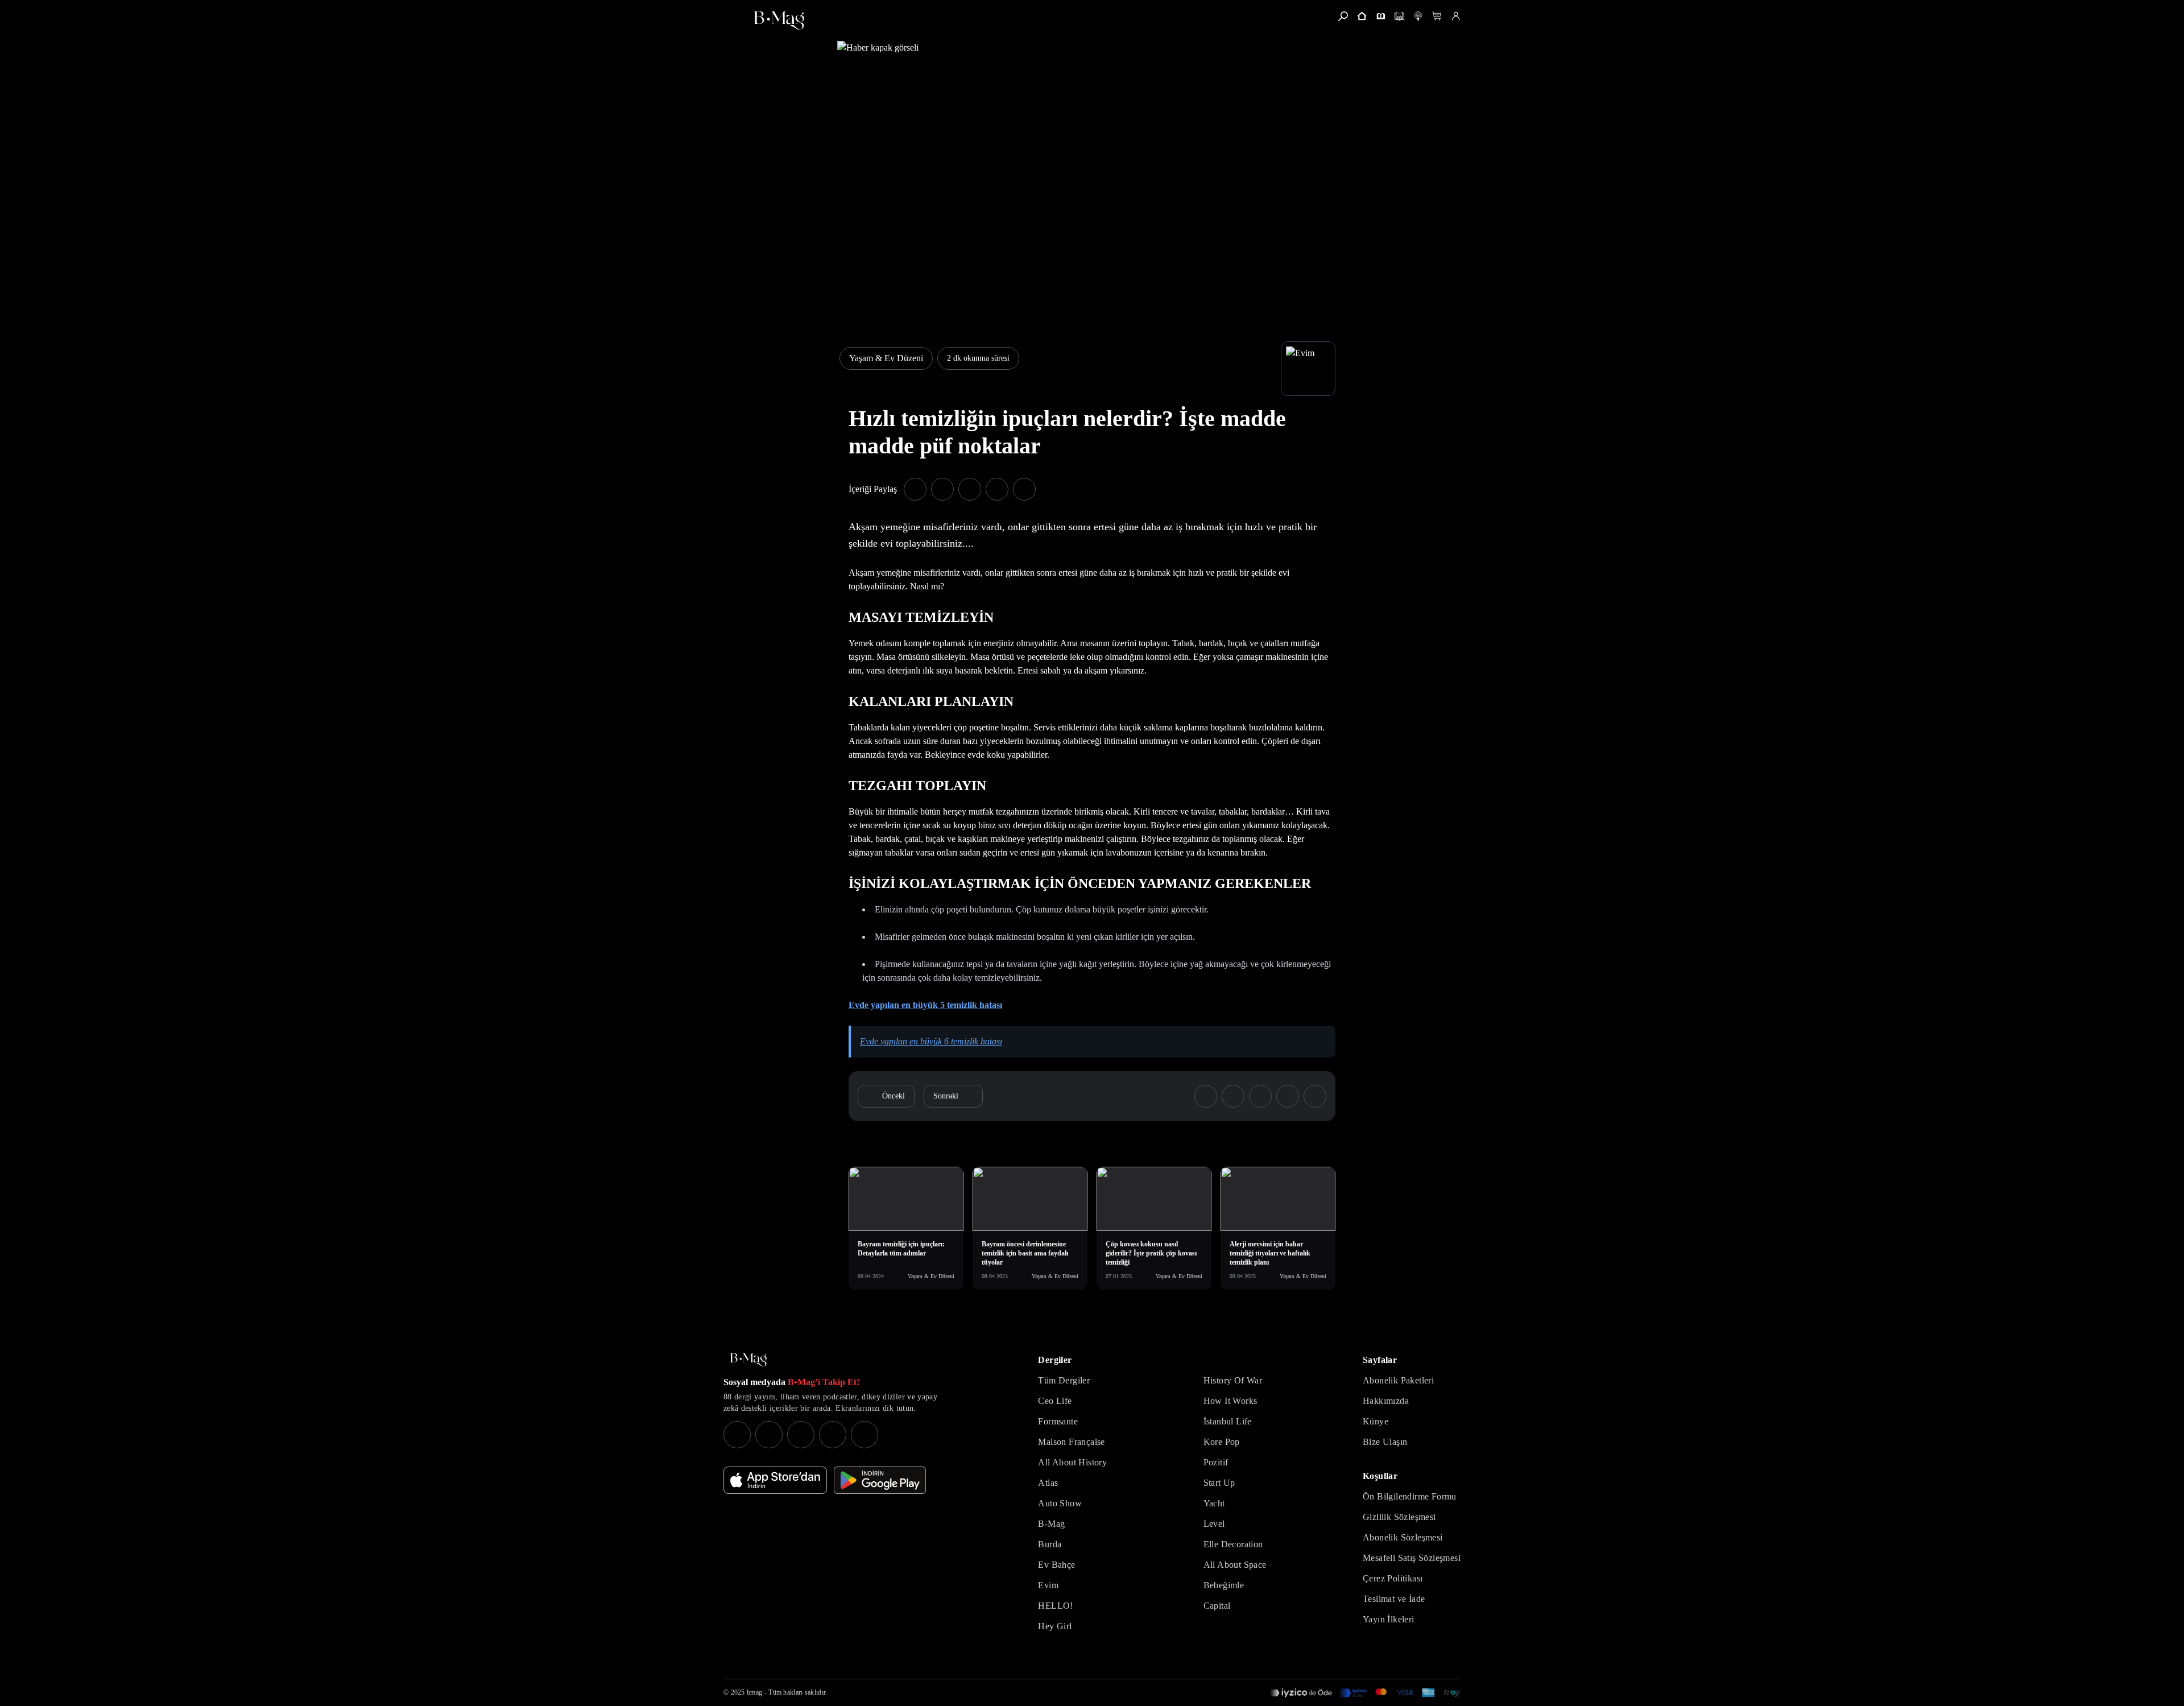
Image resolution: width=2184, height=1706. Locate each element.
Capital (1217, 1606)
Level (1214, 1524)
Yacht (1214, 1503)
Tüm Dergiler (1064, 1380)
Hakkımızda (1386, 1401)
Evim (1048, 1585)
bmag (754, 1692)
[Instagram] (737, 1435)
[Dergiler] (1381, 16)
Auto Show (1060, 1503)
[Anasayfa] (1362, 16)
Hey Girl (1055, 1626)
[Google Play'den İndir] (880, 1480)
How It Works (1230, 1401)
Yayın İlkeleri (1389, 1619)
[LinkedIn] (833, 1435)
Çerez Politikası (1393, 1578)
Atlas (1048, 1483)
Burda (1050, 1544)
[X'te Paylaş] (942, 489)
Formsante (1058, 1421)
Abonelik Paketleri (1398, 1380)
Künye (1376, 1421)
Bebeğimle (1224, 1585)
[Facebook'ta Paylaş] (915, 489)
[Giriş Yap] (1456, 16)
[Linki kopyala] (1024, 489)
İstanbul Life (1228, 1421)
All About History (1072, 1462)
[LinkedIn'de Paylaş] (997, 489)
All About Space (1235, 1565)
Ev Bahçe (1056, 1565)
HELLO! (1055, 1606)
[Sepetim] (1437, 16)
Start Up (1219, 1483)
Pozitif (1216, 1462)
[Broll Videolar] (1418, 16)
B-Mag (1051, 1524)
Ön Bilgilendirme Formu (1410, 1496)
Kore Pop (1222, 1442)
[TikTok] (864, 1435)
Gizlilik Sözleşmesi (1399, 1517)
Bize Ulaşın (1385, 1442)
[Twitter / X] (801, 1435)
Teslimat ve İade (1394, 1599)
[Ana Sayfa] (748, 1360)
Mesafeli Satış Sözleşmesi (1412, 1558)
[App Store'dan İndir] (775, 1480)
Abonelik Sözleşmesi (1403, 1537)
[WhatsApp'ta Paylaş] (970, 489)
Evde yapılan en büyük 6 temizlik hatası (931, 1041)
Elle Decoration (1233, 1544)
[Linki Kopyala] (1315, 1096)
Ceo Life (1055, 1401)
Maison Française (1071, 1442)
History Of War (1233, 1380)
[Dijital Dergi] (1399, 16)
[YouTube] (769, 1435)
